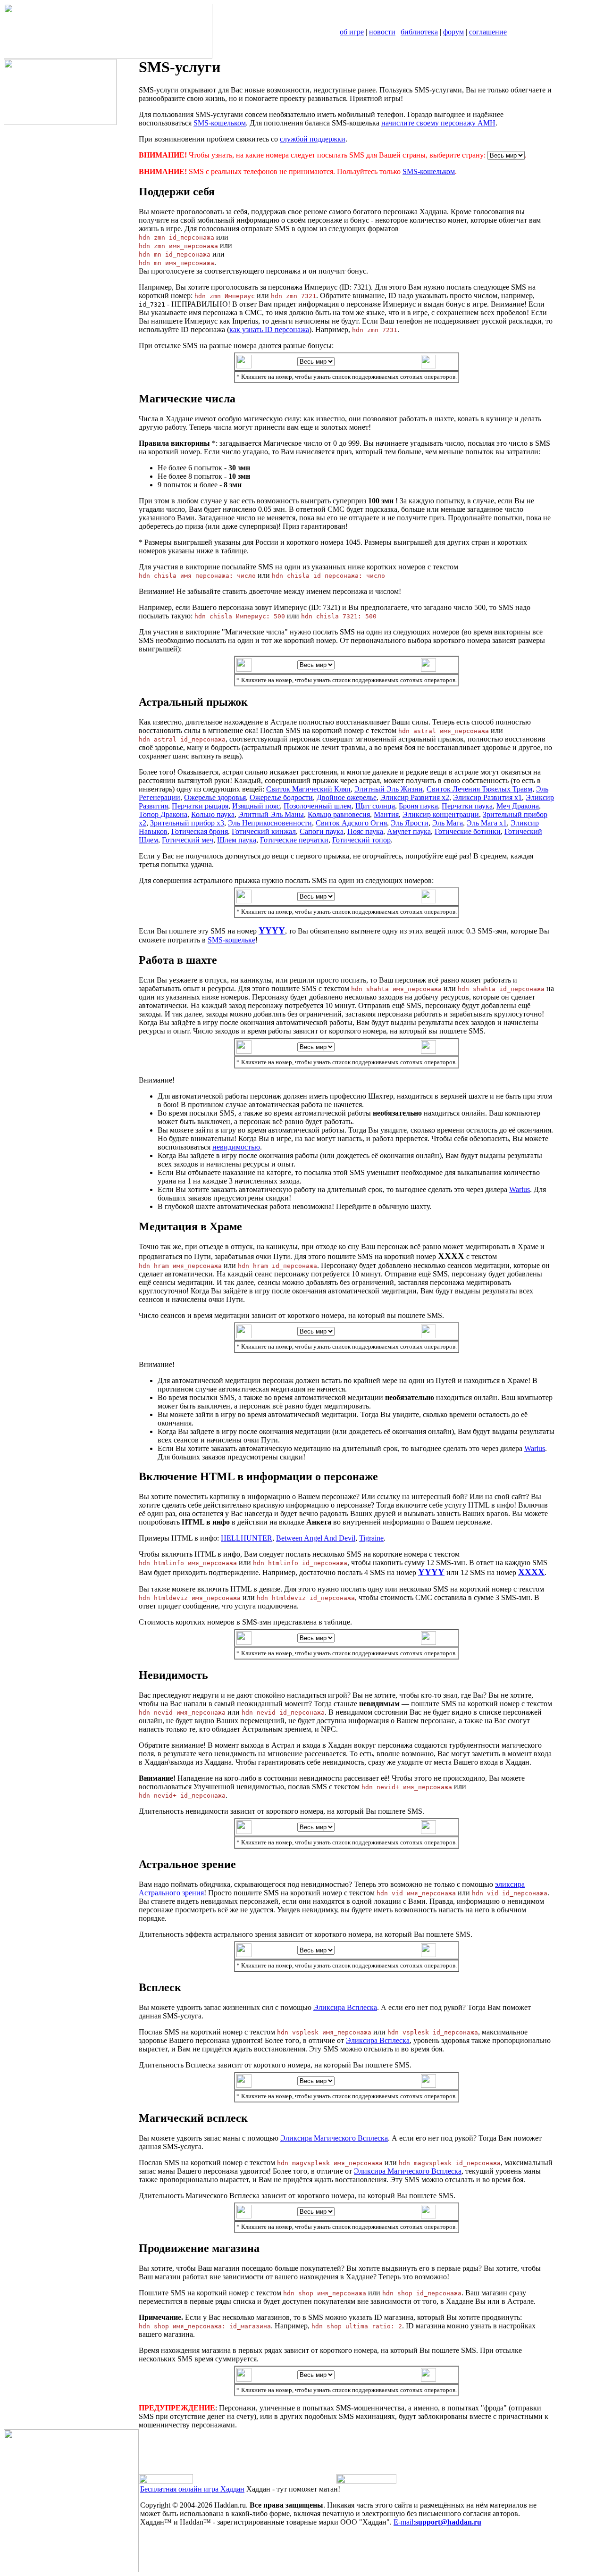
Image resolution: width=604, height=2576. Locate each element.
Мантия (386, 814)
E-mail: (437, 2522)
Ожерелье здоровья (215, 797)
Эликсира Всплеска (345, 2007)
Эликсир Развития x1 (487, 797)
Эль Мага (448, 823)
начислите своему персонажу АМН (438, 123)
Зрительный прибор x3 (187, 823)
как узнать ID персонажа (269, 329)
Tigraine (371, 1538)
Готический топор (361, 840)
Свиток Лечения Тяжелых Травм (479, 789)
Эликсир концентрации (441, 814)
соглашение (488, 32)
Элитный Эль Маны (271, 814)
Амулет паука (409, 831)
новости (382, 32)
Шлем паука (237, 840)
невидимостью (236, 1147)
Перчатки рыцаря (200, 806)
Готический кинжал (264, 831)
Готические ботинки (468, 831)
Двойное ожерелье (347, 797)
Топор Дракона (163, 814)
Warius (520, 1189)
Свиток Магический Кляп (308, 789)
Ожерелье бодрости (281, 797)
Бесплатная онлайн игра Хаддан (192, 2489)
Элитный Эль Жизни (389, 789)
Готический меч (188, 840)
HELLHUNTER (247, 1538)
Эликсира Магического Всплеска (334, 2138)
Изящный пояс (256, 806)
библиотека (419, 32)
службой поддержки (313, 139)
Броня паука (418, 806)
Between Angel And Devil (316, 1538)
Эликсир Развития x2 (415, 797)
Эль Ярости (410, 823)
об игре (352, 32)
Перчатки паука (467, 806)
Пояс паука (365, 831)
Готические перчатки (294, 840)
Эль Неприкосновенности (270, 823)
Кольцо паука (213, 814)
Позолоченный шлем (318, 806)
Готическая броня (200, 831)
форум (453, 32)
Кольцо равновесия (339, 814)
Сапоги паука (322, 831)
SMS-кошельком (220, 123)
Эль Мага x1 (487, 823)
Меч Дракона (518, 806)
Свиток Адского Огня (351, 823)
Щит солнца (375, 806)
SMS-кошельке (231, 940)
